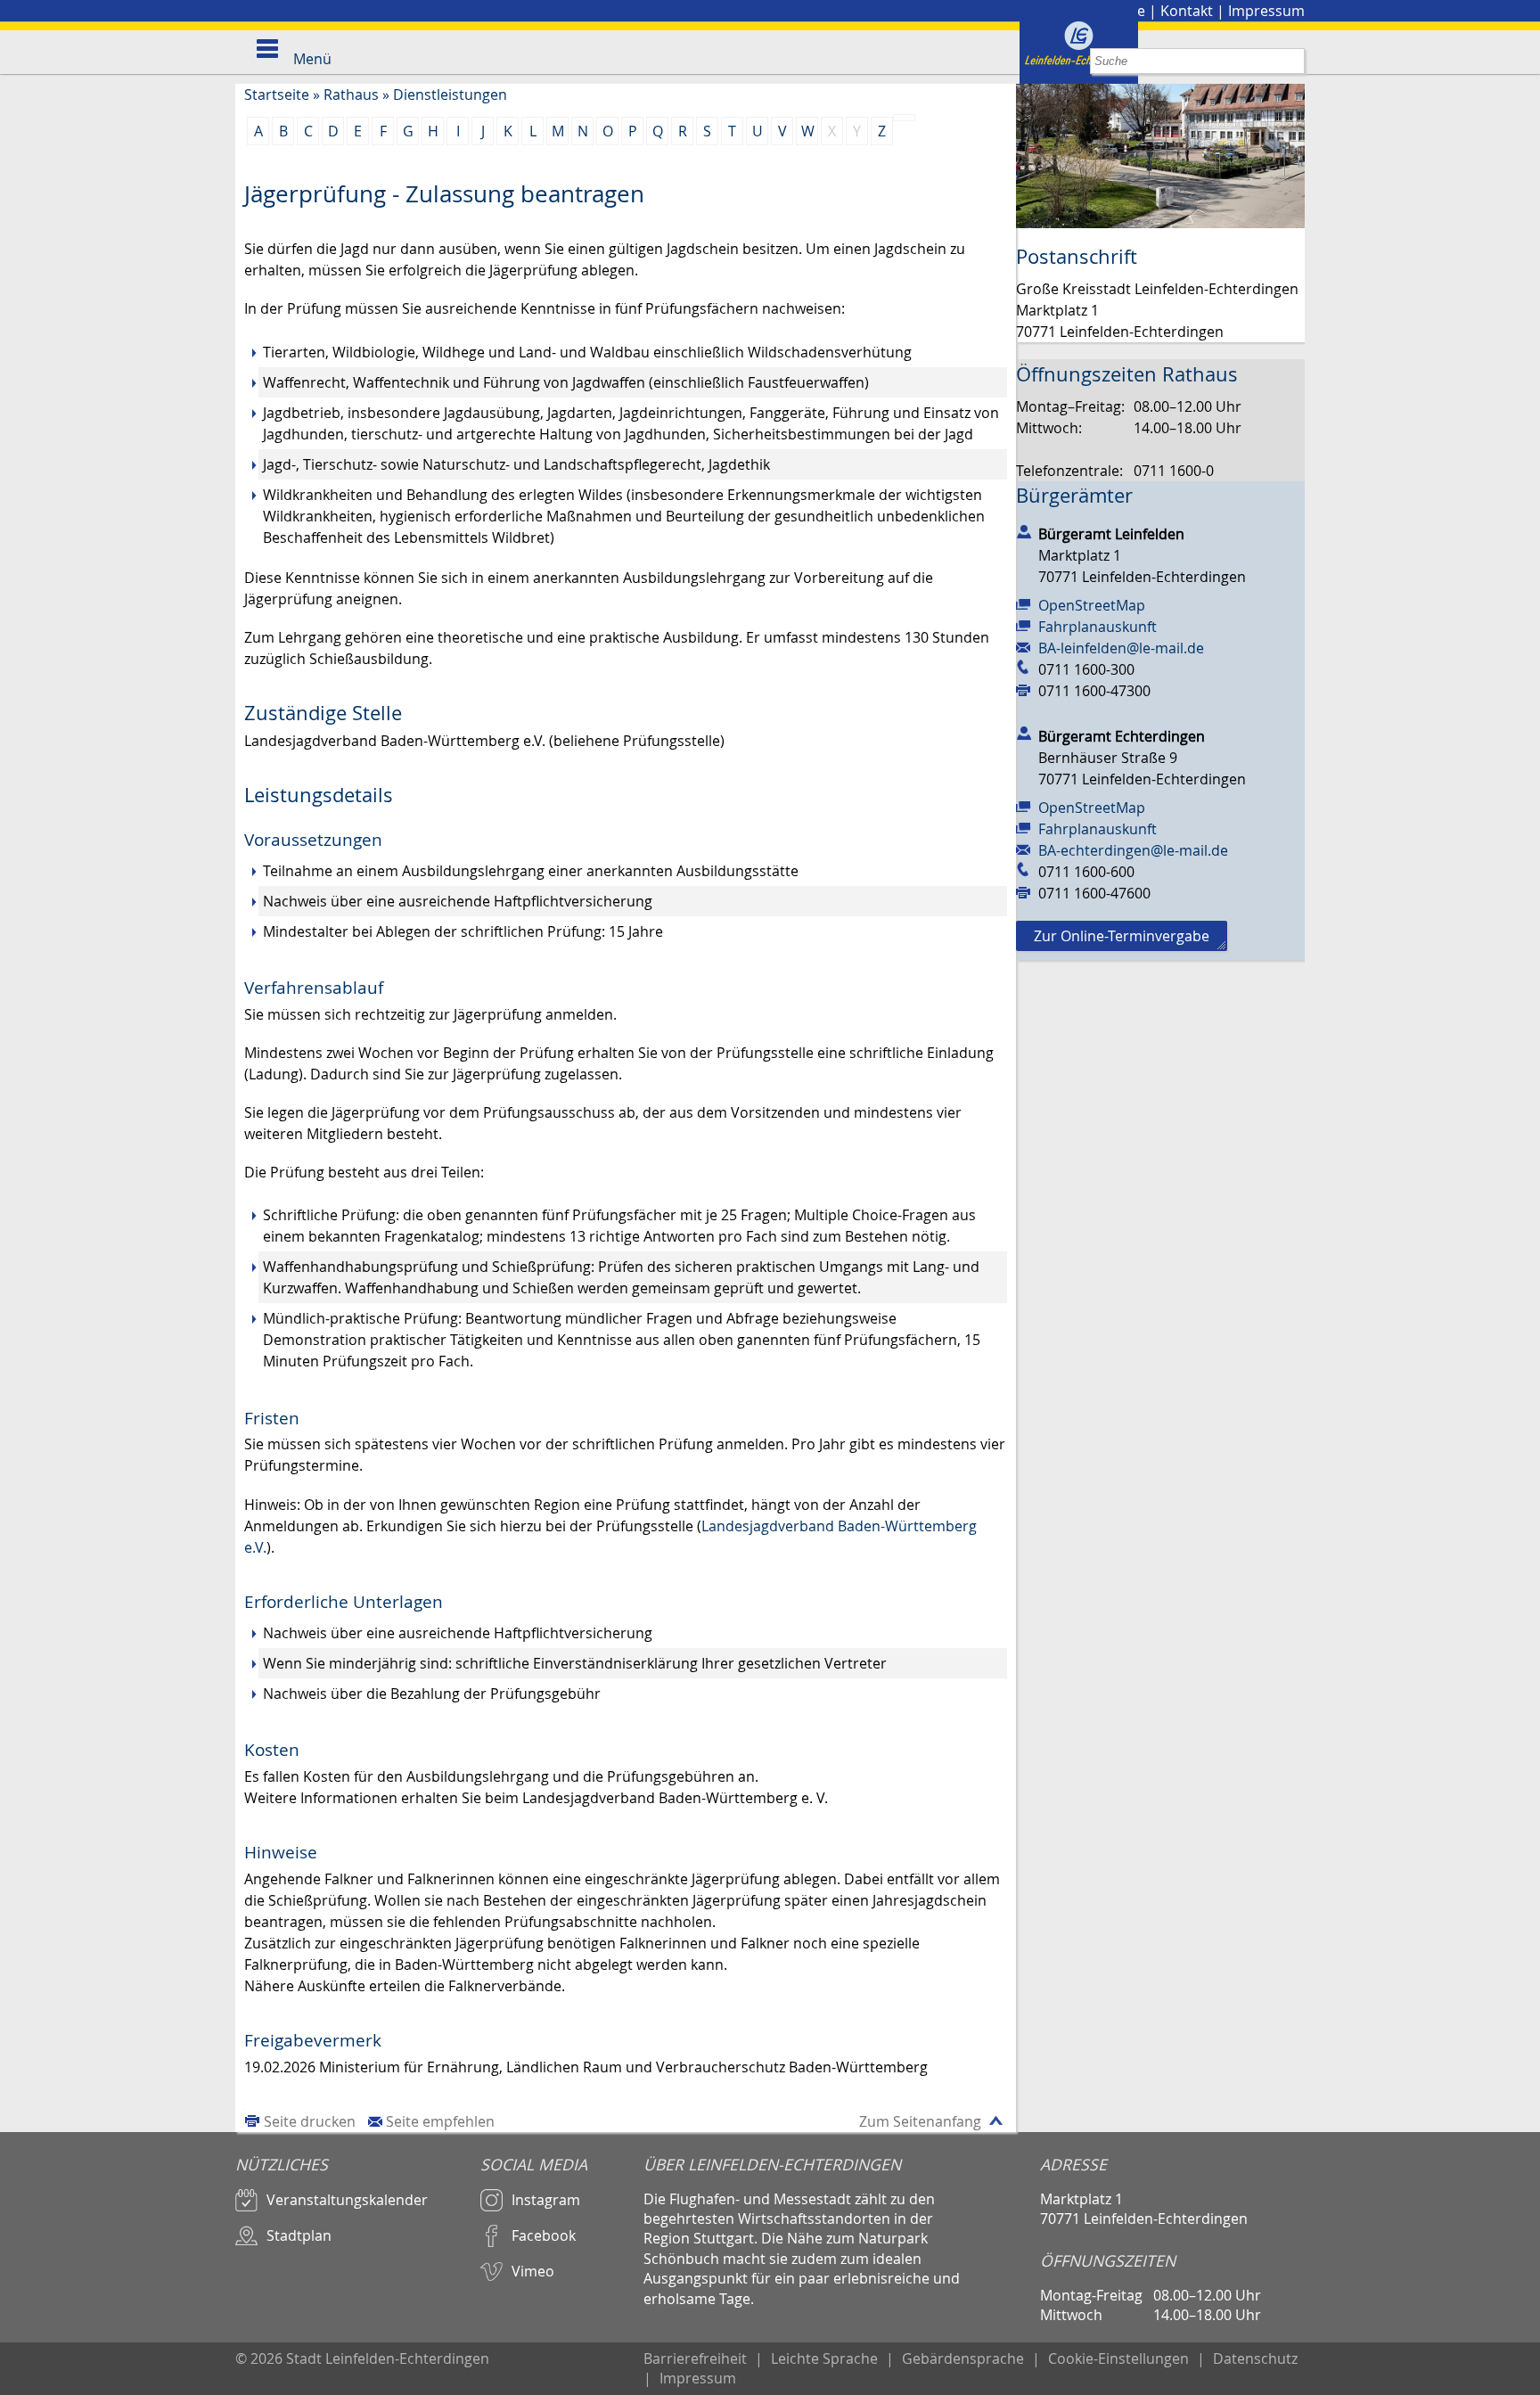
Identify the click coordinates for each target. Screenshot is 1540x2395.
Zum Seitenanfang (920, 2121)
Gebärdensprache (963, 2358)
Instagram (546, 2200)
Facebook (544, 2235)
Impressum (1266, 11)
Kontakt (1187, 11)
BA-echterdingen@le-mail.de (1133, 850)
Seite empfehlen (440, 2121)
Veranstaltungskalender (347, 2200)
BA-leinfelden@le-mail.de (1121, 648)
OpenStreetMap (1092, 605)
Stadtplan (299, 2235)
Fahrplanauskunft (1098, 627)
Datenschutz (1255, 2358)
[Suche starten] (1292, 61)
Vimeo (533, 2271)
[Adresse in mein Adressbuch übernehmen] (1024, 530)
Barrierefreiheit (695, 2358)
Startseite (277, 94)
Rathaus (351, 94)
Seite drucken (310, 2121)
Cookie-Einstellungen (1118, 2358)
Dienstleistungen (450, 94)
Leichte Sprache (824, 2358)
